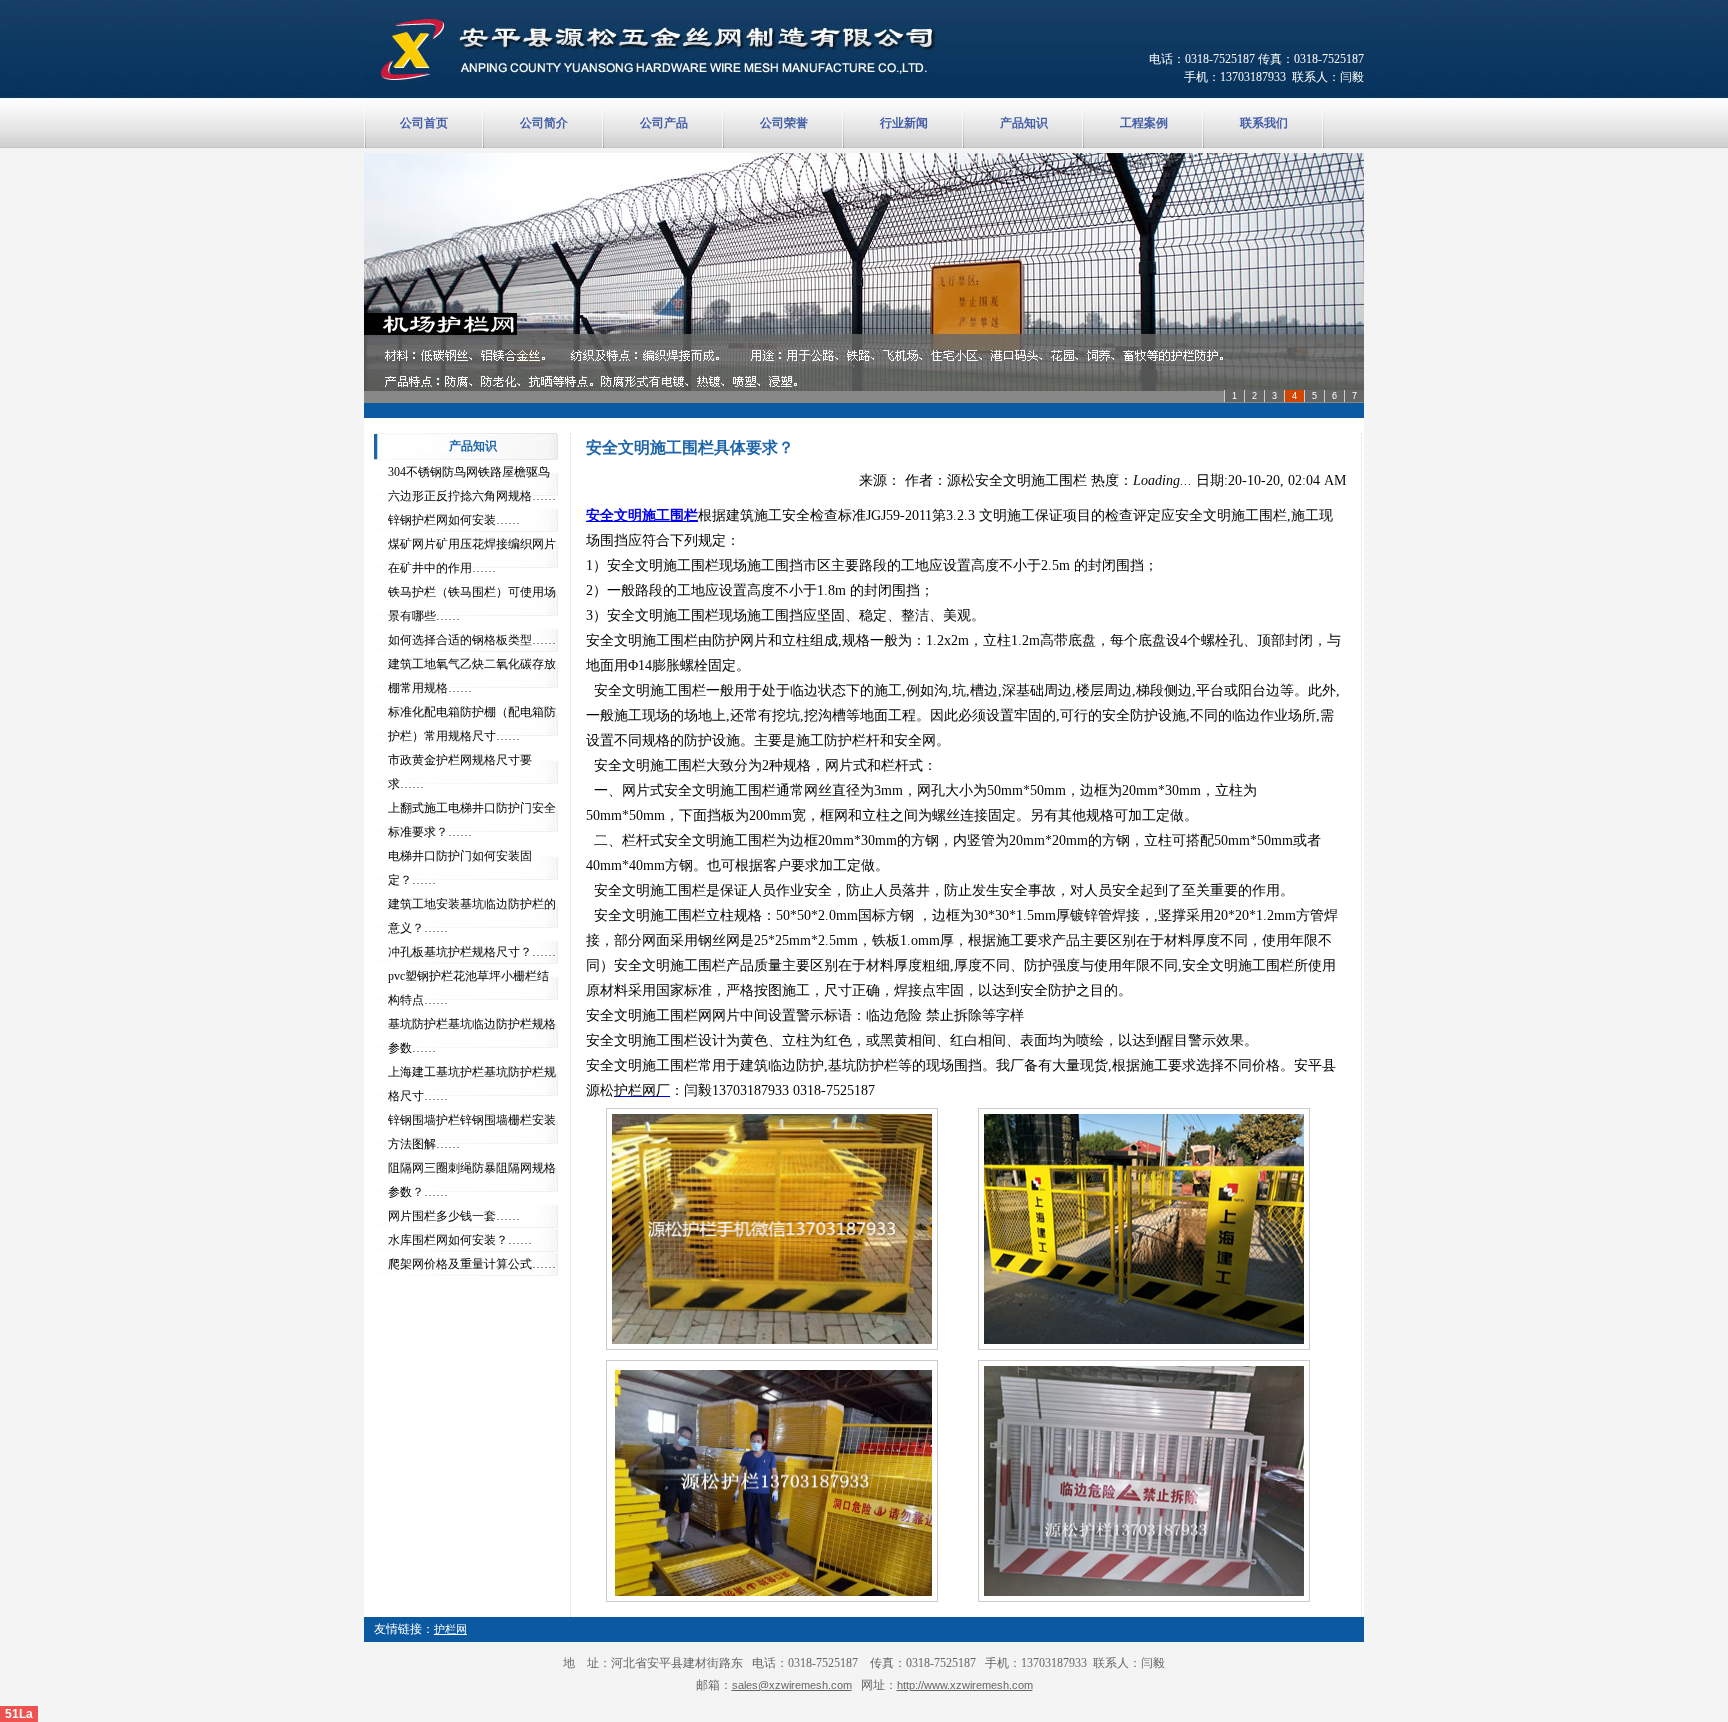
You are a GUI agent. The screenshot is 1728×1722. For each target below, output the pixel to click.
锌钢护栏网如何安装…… (454, 520)
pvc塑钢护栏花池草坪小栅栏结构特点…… (468, 988)
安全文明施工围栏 (642, 515)
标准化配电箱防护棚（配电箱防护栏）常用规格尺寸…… (472, 724)
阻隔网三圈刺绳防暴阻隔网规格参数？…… (472, 1180)
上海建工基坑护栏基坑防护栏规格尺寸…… (472, 1084)
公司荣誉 (784, 123)
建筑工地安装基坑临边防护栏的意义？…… (472, 916)
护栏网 (450, 1629)
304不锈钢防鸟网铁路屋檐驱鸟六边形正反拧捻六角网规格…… (472, 484)
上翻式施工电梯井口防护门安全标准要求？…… (472, 820)
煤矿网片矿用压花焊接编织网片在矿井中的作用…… (472, 556)
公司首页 (424, 123)
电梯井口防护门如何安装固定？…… (460, 868)
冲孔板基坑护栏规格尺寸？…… (472, 952)
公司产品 (664, 123)
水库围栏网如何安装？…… (460, 1240)
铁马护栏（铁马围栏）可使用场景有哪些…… (472, 604)
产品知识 (1024, 123)
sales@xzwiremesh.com (792, 1685)
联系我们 (1264, 123)
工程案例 (1144, 123)
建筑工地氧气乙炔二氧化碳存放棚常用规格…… (472, 676)
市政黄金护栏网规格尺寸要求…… (460, 772)
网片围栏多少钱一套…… (454, 1216)
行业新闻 (904, 123)
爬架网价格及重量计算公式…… (472, 1264)
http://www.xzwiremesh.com (965, 1685)
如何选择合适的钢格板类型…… (472, 640)
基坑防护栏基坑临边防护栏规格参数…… (472, 1036)
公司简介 (544, 123)
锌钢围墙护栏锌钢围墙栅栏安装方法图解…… (472, 1132)
